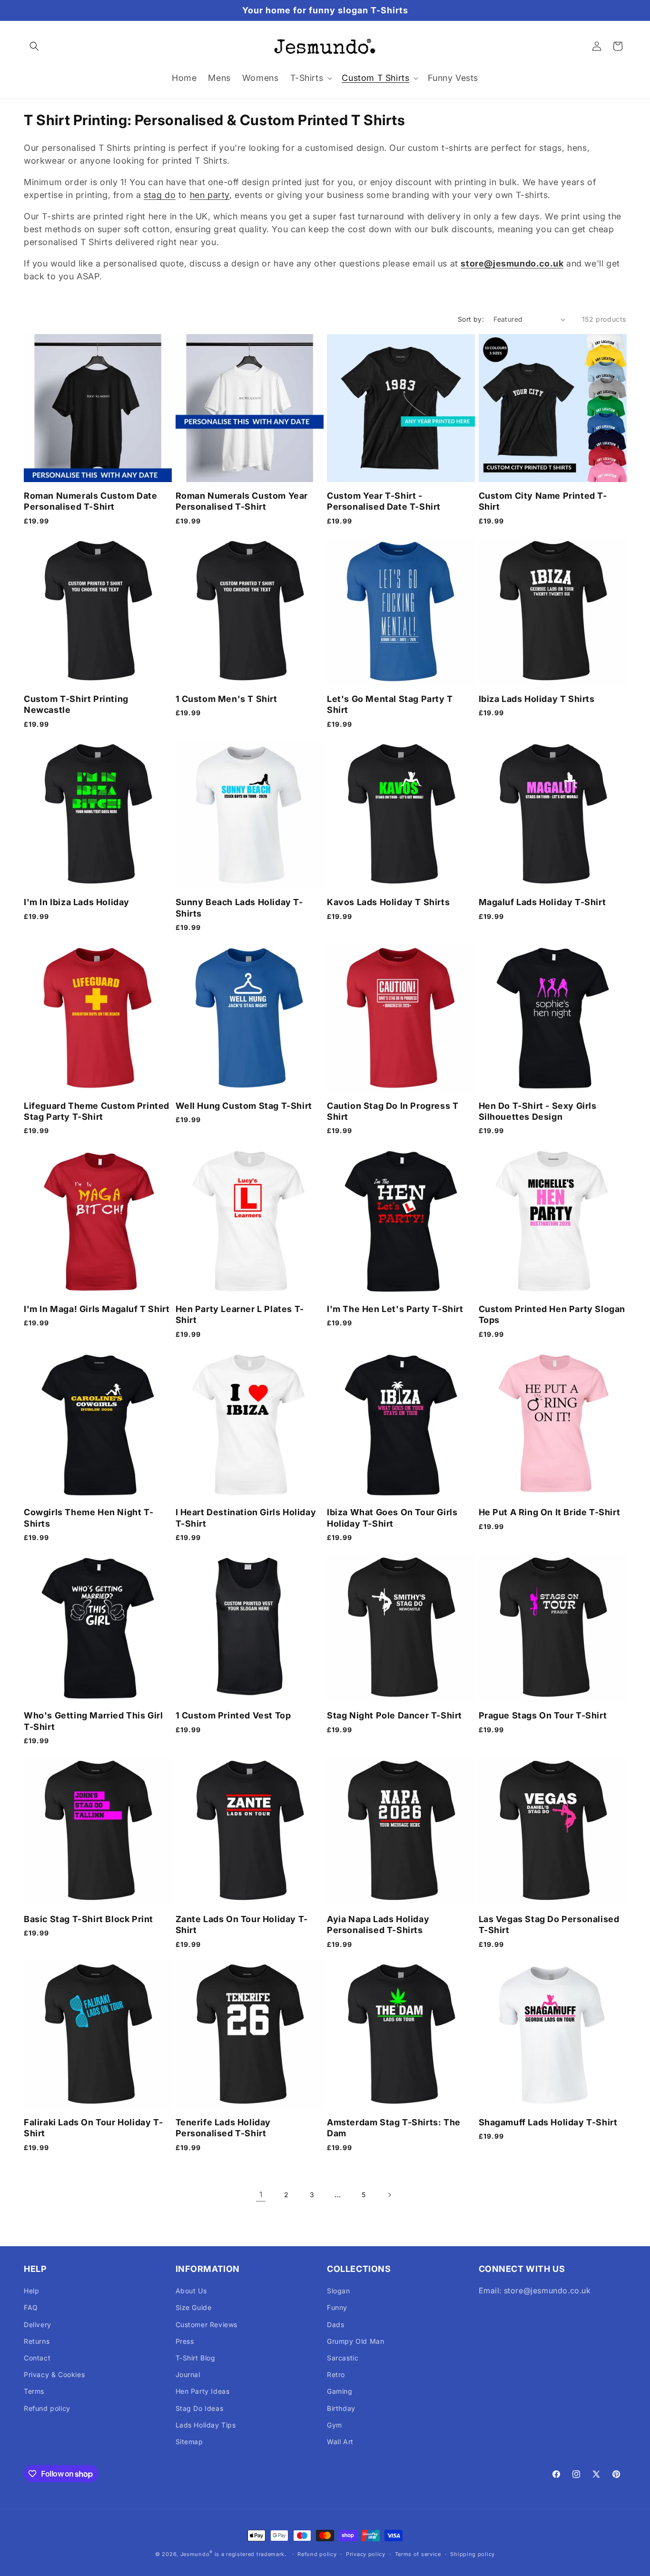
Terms (34, 2391)
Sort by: (471, 319)
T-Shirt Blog (196, 2358)
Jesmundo (195, 2554)
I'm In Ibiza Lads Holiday (77, 902)
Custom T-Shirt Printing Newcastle (76, 704)
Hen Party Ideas (203, 2391)
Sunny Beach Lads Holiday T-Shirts (239, 908)
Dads (335, 2324)
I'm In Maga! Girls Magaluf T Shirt (97, 1309)
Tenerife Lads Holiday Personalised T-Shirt (223, 2128)
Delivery (38, 2324)
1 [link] (261, 2194)
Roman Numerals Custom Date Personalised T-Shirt (91, 501)
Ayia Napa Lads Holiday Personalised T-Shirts (378, 1925)
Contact (37, 2358)
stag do (160, 195)
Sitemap (189, 2442)
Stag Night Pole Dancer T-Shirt (394, 1715)
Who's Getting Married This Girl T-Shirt (94, 1721)
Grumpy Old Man (355, 2341)
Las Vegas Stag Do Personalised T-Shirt (549, 1925)
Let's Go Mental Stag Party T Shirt (390, 704)
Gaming (340, 2391)
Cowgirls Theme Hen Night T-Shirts (89, 1518)
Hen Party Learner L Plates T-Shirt (240, 1314)
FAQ (31, 2307)
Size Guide (194, 2307)
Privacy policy (366, 2554)
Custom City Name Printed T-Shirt (543, 501)
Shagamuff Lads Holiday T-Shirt (548, 2122)
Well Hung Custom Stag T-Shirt (244, 1106)
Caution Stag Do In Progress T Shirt (393, 1111)
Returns (37, 2341)
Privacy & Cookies (54, 2374)
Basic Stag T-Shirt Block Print (89, 1919)
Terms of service (418, 2554)
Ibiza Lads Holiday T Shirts (537, 699)
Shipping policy (473, 2554)
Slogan (339, 2291)
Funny (337, 2307)
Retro (336, 2374)
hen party (210, 195)
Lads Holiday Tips (206, 2425)
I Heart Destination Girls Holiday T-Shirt (246, 1518)
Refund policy (47, 2408)
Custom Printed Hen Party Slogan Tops (552, 1314)
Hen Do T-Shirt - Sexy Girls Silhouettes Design (538, 1111)
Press (185, 2341)
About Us (191, 2291)
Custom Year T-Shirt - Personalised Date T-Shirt (384, 501)
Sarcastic (343, 2358)
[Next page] (389, 2195)
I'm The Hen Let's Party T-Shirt (395, 1309)
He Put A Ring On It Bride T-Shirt (550, 1512)
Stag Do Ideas (200, 2408)
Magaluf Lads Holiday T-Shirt (542, 902)
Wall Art (340, 2442)
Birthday (341, 2408)
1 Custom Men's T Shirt (227, 699)
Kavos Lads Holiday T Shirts (388, 902)
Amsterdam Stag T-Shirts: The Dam (394, 2128)
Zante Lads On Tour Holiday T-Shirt (242, 1925)
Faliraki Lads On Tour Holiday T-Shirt (93, 2128)
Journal (188, 2374)
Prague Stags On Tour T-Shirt (543, 1715)
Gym (335, 2425)
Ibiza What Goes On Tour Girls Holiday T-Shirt (392, 1518)
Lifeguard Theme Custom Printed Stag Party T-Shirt (97, 1111)
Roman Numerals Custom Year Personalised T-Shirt (242, 501)
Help (31, 2291)
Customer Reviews (207, 2324)
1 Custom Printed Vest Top (233, 1715)
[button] (34, 46)
